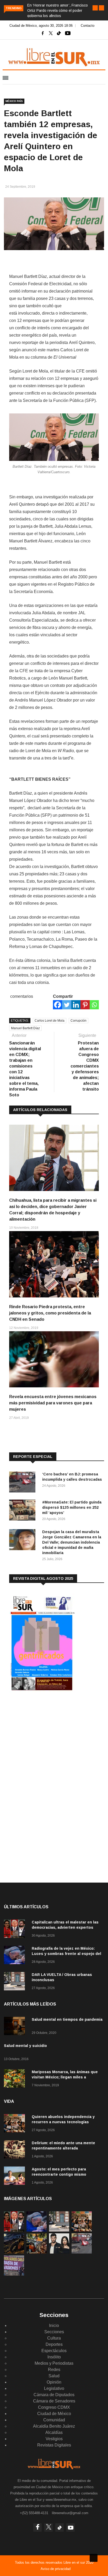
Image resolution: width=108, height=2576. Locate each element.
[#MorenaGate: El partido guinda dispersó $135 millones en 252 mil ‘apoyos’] (24, 1511)
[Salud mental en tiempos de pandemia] (16, 2027)
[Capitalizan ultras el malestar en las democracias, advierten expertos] (16, 1930)
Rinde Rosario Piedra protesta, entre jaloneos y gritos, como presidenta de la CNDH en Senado (50, 1313)
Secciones (54, 2332)
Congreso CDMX (54, 2407)
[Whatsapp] (94, 1005)
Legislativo (54, 2388)
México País (14, 101)
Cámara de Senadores (54, 2401)
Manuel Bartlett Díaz (25, 1028)
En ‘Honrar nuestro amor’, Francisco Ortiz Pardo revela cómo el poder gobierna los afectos (58, 10)
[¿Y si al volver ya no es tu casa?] (14, 2274)
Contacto (88, 26)
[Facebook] (58, 1005)
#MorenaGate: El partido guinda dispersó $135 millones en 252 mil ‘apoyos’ (72, 1507)
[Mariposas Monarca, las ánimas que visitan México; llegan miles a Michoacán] (16, 2079)
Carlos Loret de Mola (50, 1021)
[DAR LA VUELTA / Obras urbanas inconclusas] (16, 1982)
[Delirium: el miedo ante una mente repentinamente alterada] (16, 2150)
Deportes (54, 2344)
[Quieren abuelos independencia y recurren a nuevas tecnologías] (16, 2124)
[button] (95, 8)
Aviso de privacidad (56, 2569)
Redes (54, 2370)
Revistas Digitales (54, 2445)
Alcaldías (54, 2432)
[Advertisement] (48, 1738)
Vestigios (54, 2439)
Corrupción (79, 1021)
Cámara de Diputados (54, 2395)
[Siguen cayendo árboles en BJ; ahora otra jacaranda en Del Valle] (37, 2252)
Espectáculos (54, 2351)
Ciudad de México (54, 2414)
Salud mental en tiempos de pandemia (67, 2019)
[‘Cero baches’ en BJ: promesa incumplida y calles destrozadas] (24, 1483)
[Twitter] (67, 1005)
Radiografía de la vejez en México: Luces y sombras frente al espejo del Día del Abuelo (66, 1954)
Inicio (54, 2326)
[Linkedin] (76, 1005)
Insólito (54, 2357)
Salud (54, 2376)
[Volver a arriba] (94, 2558)
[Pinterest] (85, 1005)
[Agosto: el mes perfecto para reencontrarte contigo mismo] (16, 2177)
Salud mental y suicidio (25, 2046)
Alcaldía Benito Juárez (54, 2426)
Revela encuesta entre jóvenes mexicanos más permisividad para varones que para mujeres (53, 1403)
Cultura (54, 2338)
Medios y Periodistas (54, 2363)
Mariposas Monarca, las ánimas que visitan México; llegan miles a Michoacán (65, 2077)
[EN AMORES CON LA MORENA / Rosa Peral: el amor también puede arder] (59, 2252)
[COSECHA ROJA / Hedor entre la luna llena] (14, 2252)
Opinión (54, 2382)
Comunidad (54, 2420)
